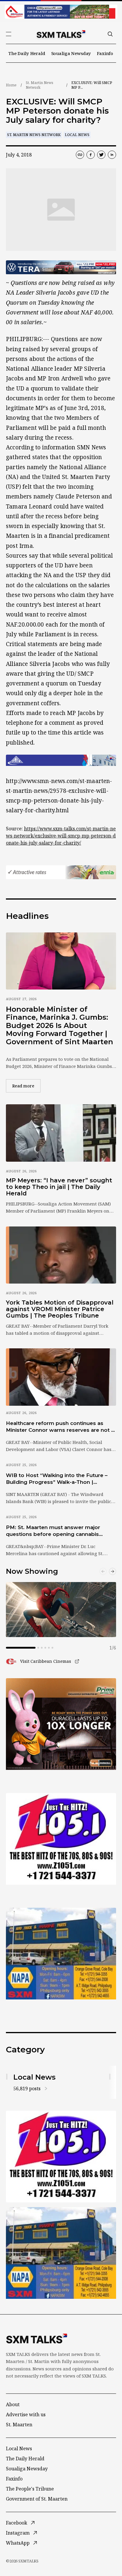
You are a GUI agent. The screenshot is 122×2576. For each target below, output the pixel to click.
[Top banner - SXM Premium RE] (61, 12)
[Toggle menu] (9, 34)
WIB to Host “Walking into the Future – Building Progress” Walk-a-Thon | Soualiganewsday (57, 1479)
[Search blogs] (110, 34)
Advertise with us (26, 2414)
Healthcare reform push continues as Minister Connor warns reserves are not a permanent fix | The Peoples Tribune (60, 1427)
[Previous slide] (103, 1571)
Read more (26, 1086)
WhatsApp (18, 2543)
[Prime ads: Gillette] (61, 1839)
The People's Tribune (30, 2489)
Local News (77, 135)
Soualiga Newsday (71, 53)
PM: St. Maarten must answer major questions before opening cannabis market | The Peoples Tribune (53, 1531)
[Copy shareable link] (80, 155)
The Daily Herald (27, 53)
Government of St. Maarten (37, 2499)
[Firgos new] (61, 1954)
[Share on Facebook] (91, 155)
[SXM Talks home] (61, 34)
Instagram (18, 2533)
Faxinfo (105, 53)
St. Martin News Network (40, 85)
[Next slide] (113, 1571)
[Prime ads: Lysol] (61, 1724)
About (13, 2404)
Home (11, 85)
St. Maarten (19, 2425)
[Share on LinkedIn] (112, 155)
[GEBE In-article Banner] (61, 760)
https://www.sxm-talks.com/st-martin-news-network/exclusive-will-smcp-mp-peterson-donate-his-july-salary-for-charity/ (61, 836)
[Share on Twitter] (101, 155)
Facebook (17, 2523)
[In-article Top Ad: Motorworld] (61, 267)
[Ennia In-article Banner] (61, 872)
